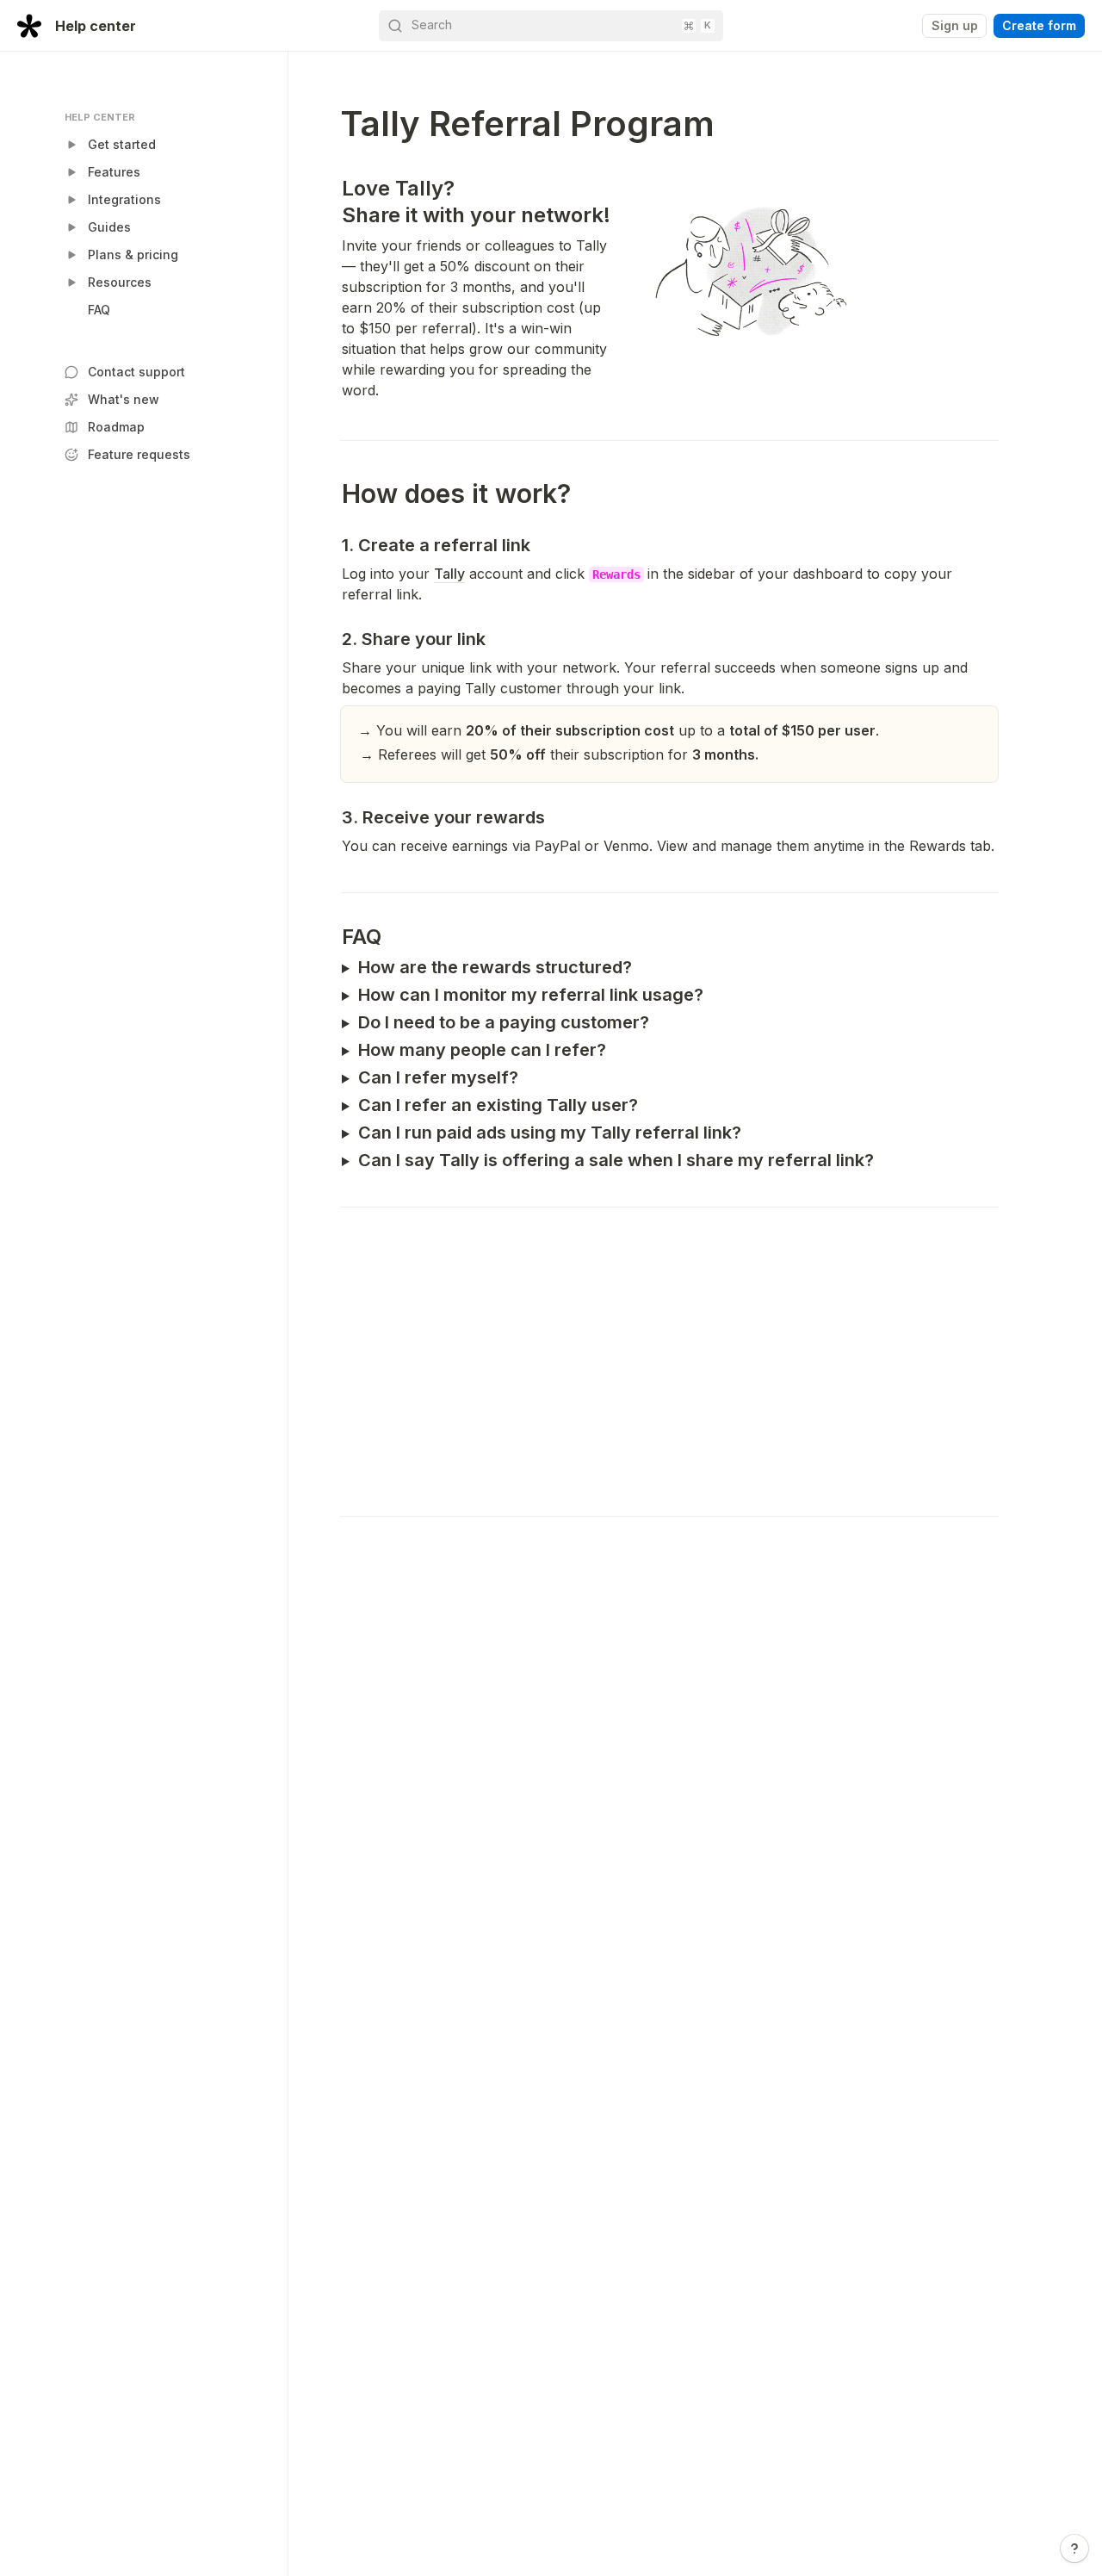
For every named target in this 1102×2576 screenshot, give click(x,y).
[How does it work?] (333, 494)
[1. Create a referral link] (333, 545)
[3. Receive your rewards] (333, 817)
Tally (449, 574)
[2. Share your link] (333, 639)
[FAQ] (333, 937)
